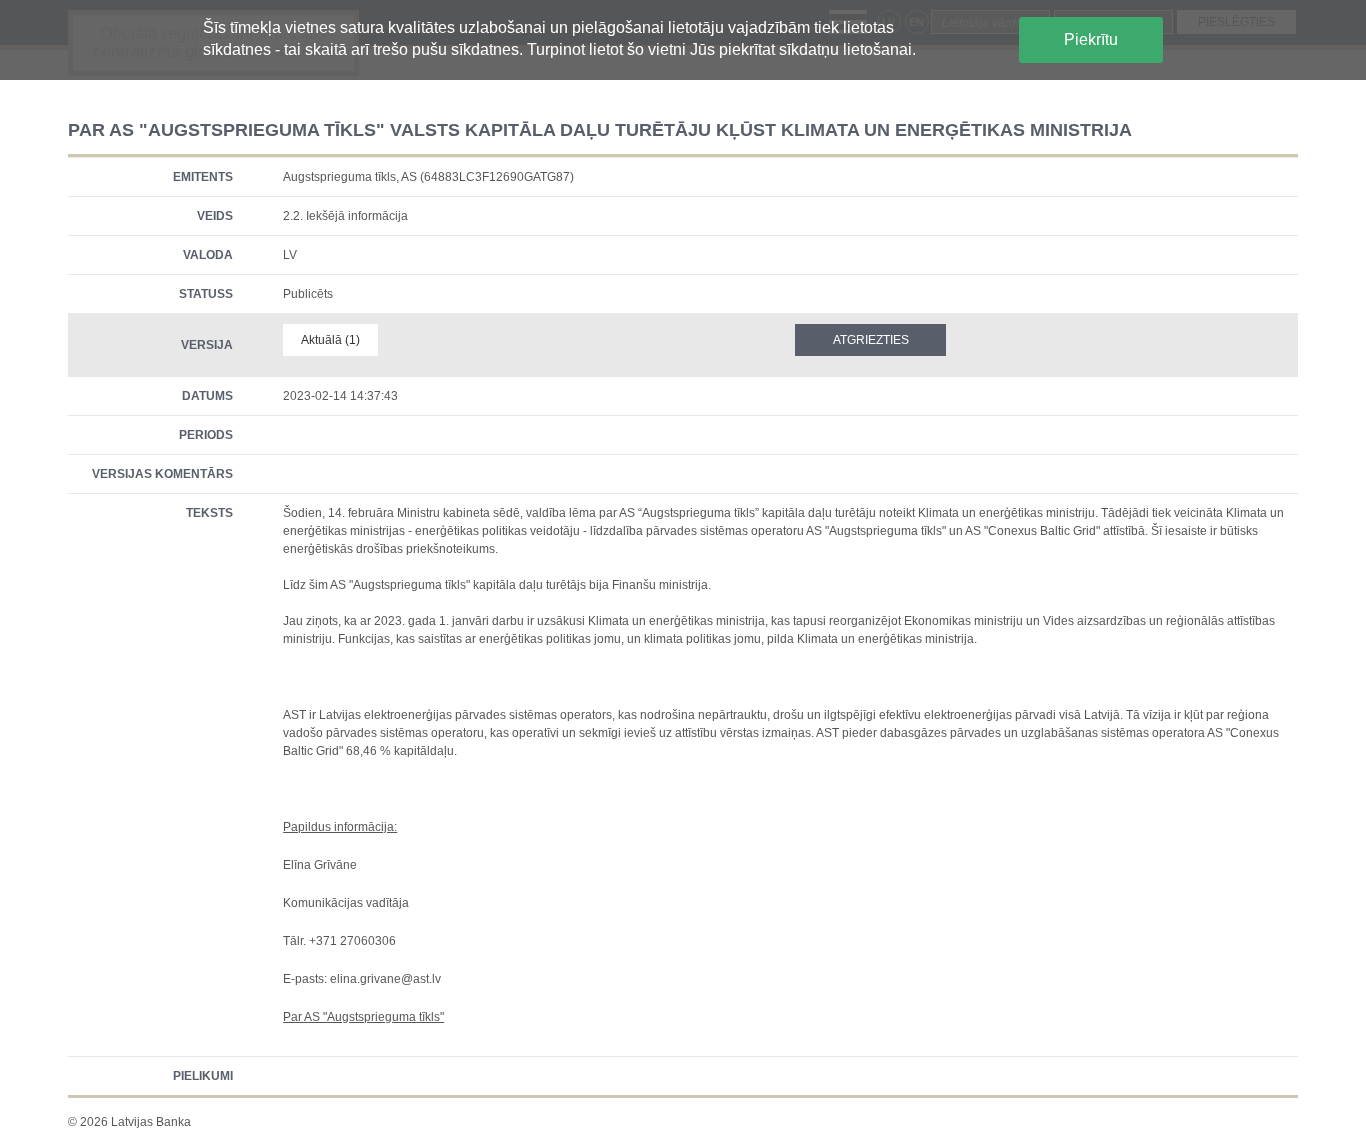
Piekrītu (1091, 39)
